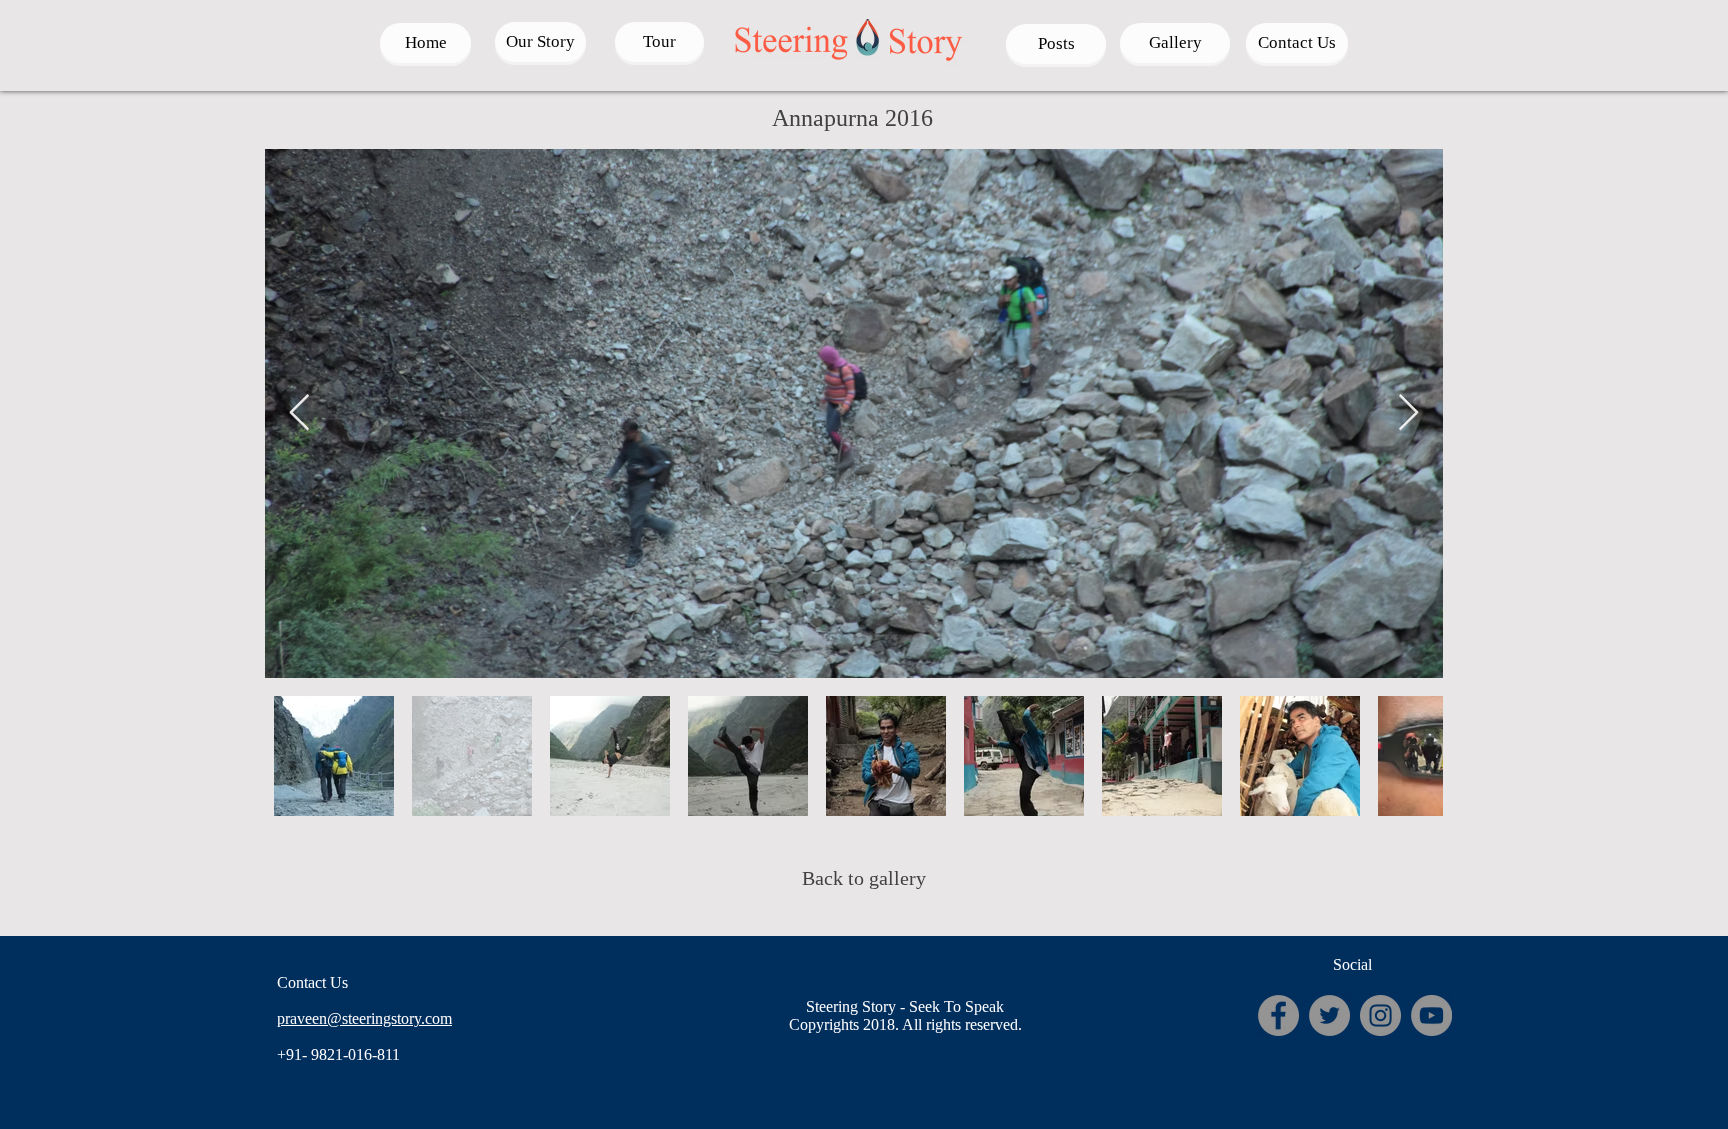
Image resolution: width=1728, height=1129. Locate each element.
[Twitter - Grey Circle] (1329, 1015)
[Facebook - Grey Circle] (1278, 1015)
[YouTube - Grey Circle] (1431, 1015)
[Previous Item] (299, 413)
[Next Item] (1408, 413)
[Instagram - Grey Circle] (1380, 1015)
